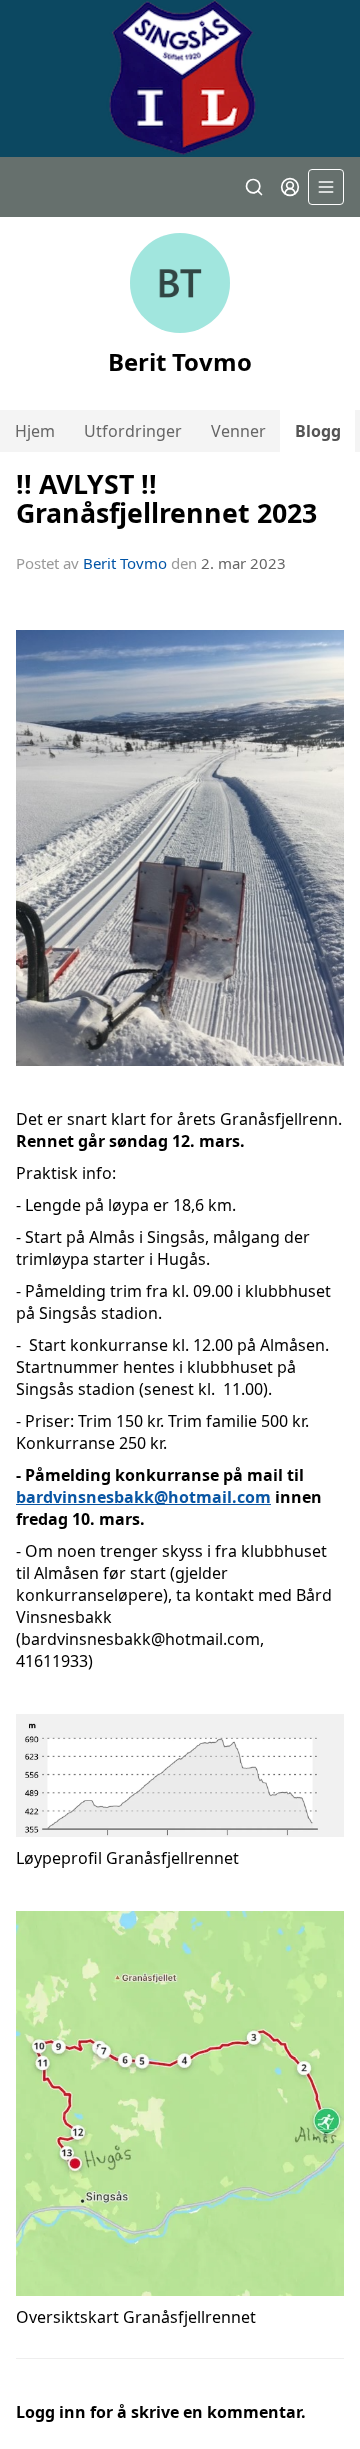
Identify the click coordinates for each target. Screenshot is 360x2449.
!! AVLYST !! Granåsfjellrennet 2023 (166, 498)
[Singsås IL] (180, 78)
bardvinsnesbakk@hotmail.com (143, 1497)
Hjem (35, 431)
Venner (238, 431)
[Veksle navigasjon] (326, 187)
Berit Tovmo (125, 563)
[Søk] (254, 187)
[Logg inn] (290, 187)
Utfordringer (133, 431)
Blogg (318, 431)
